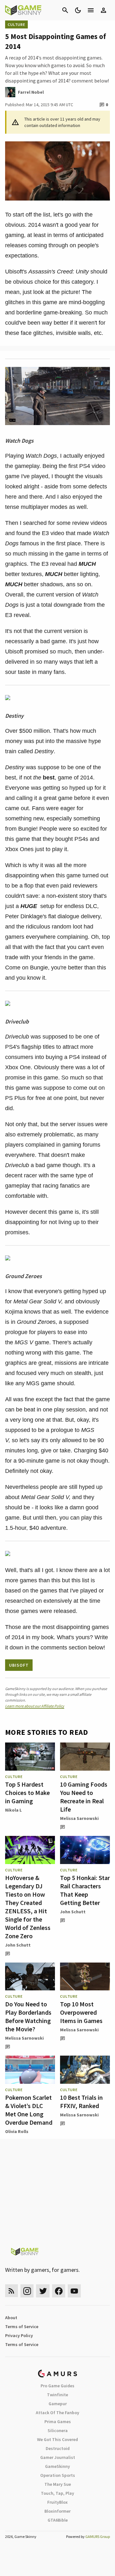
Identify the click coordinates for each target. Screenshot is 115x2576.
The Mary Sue (58, 2484)
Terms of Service (22, 2327)
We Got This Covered (57, 2439)
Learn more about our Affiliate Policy (35, 1706)
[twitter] (43, 2291)
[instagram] (27, 2291)
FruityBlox (57, 2502)
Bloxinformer (57, 2511)
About (11, 2318)
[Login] (103, 10)
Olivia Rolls (17, 2131)
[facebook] (59, 2291)
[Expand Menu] (91, 10)
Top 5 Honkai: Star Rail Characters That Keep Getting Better (85, 1890)
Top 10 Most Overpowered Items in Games (81, 2012)
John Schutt (18, 1945)
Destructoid (58, 2448)
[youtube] (74, 2291)
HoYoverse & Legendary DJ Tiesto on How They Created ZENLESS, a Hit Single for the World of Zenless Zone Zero (28, 1907)
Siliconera (58, 2430)
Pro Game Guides (57, 2386)
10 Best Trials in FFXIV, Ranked (81, 2102)
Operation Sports (58, 2475)
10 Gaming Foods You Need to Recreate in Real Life (84, 1797)
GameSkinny (57, 2466)
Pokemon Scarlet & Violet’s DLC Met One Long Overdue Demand (29, 2110)
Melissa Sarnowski (79, 1818)
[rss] (11, 2291)
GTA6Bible (58, 2520)
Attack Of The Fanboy (57, 2413)
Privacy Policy (19, 2335)
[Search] (65, 10)
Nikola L (13, 1810)
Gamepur (58, 2404)
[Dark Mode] (78, 10)
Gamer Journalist (58, 2457)
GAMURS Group (98, 2536)
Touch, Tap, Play (57, 2493)
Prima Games (58, 2422)
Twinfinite (57, 2395)
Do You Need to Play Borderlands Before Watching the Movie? (28, 2016)
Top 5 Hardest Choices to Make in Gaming (27, 1793)
